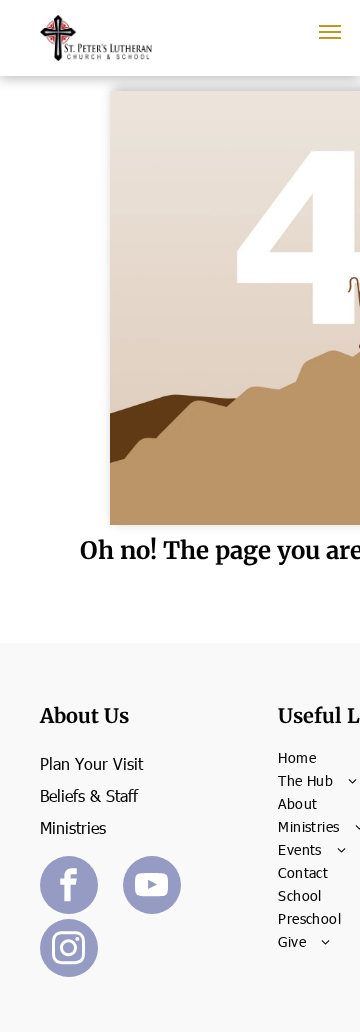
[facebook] (69, 887)
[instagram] (69, 950)
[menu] (330, 32)
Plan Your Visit (91, 763)
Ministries (73, 827)
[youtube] (152, 887)
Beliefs (62, 795)
